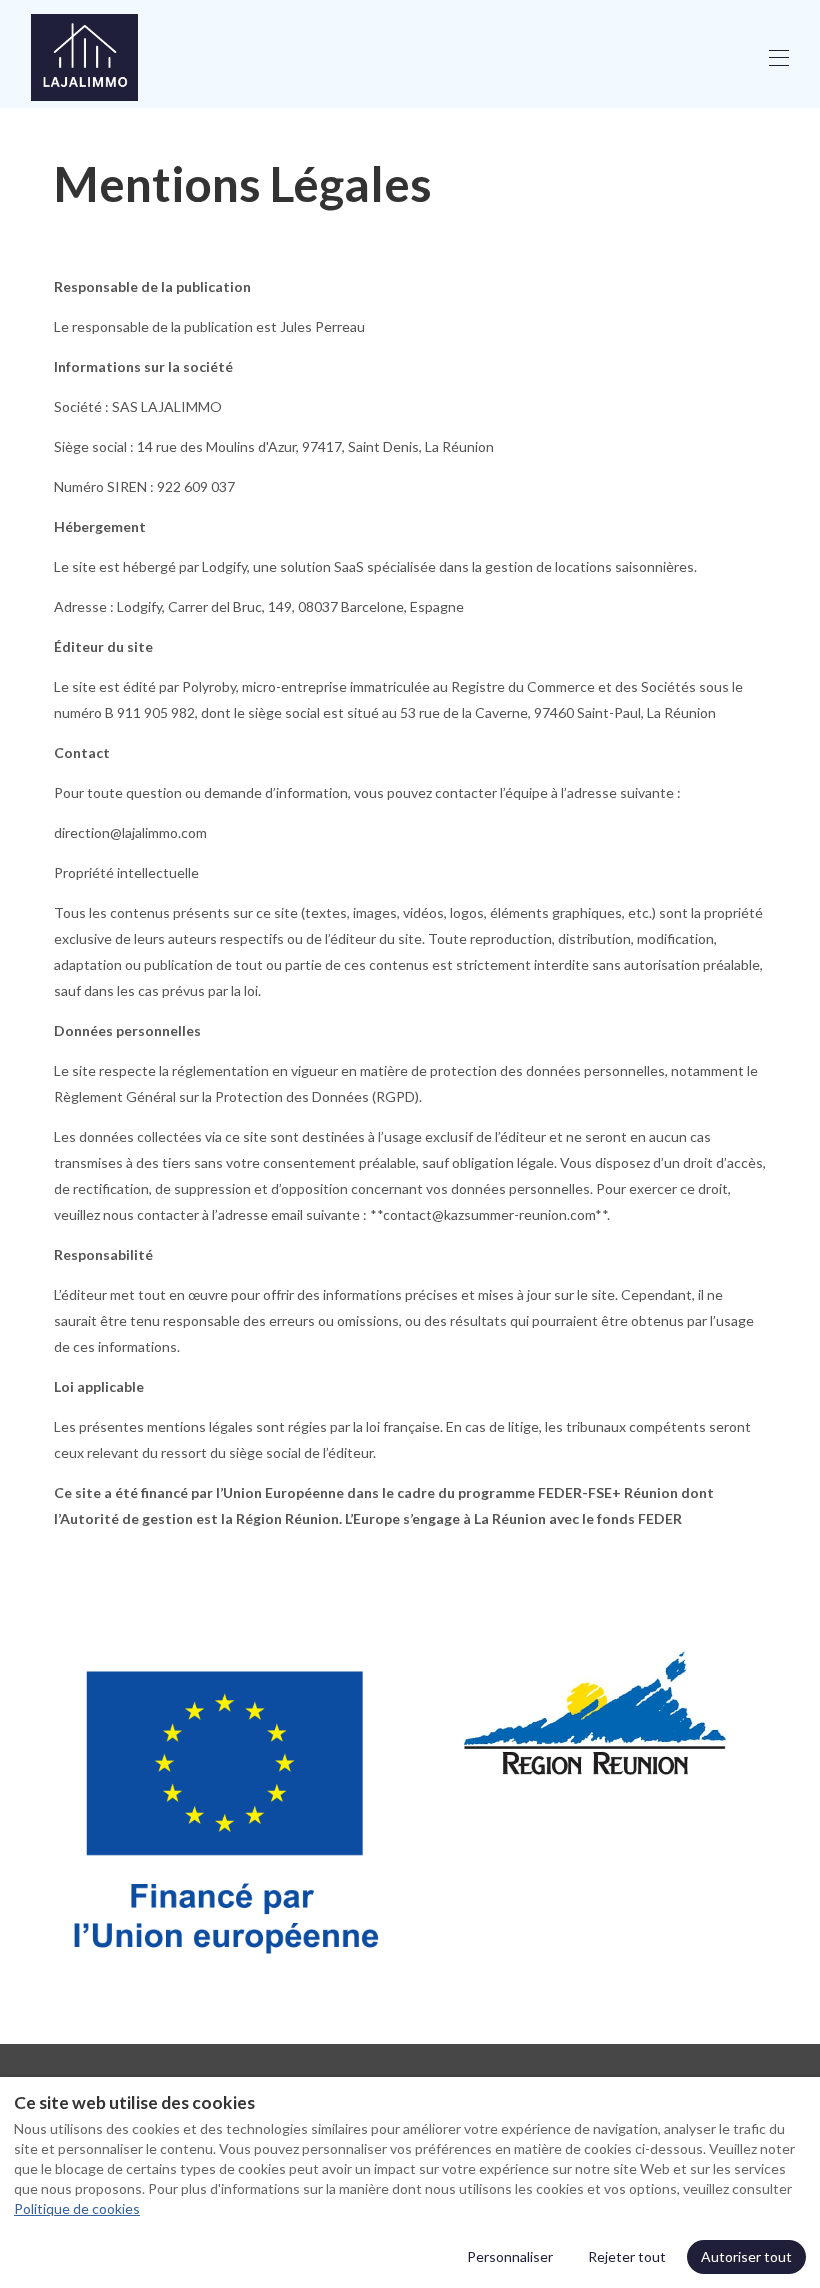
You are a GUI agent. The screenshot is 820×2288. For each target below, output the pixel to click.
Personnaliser (510, 2256)
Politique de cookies (77, 2208)
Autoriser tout (746, 2256)
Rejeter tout (627, 2256)
